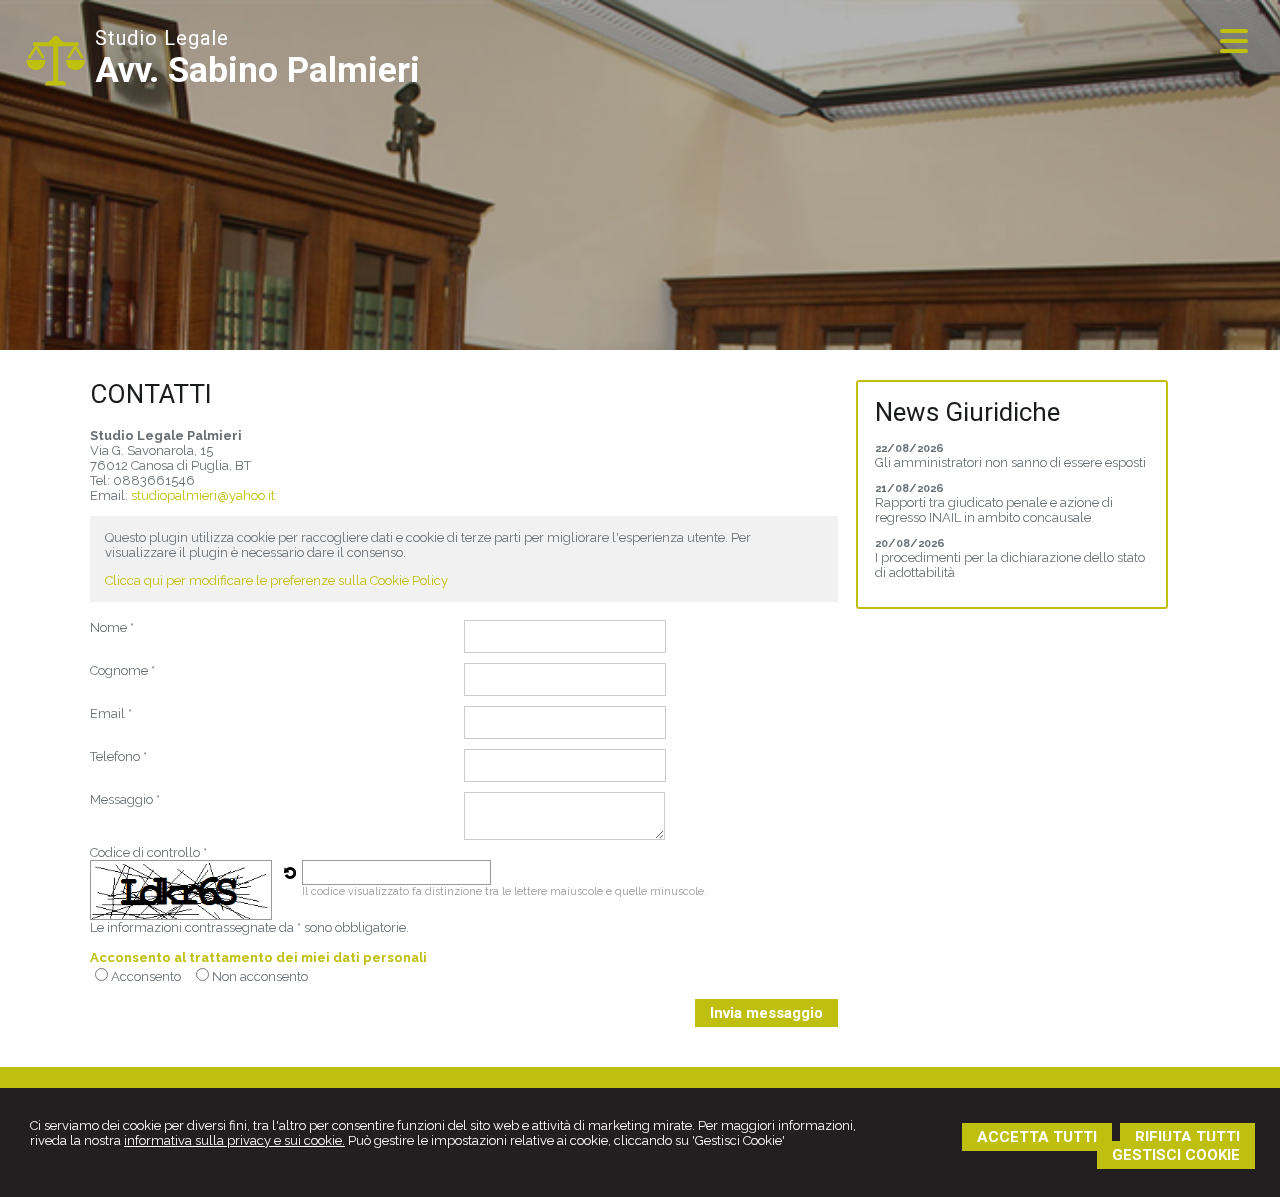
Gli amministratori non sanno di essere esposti (1010, 462)
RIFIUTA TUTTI (1187, 1137)
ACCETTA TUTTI (1037, 1137)
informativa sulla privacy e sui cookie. (234, 1140)
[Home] (55, 81)
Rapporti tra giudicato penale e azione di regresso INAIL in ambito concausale (994, 510)
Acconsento (146, 976)
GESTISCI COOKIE (1176, 1155)
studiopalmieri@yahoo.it (203, 495)
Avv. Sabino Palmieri (257, 70)
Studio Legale (162, 38)
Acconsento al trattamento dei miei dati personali (258, 957)
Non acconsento (260, 976)
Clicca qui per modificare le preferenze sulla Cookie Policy (276, 580)
